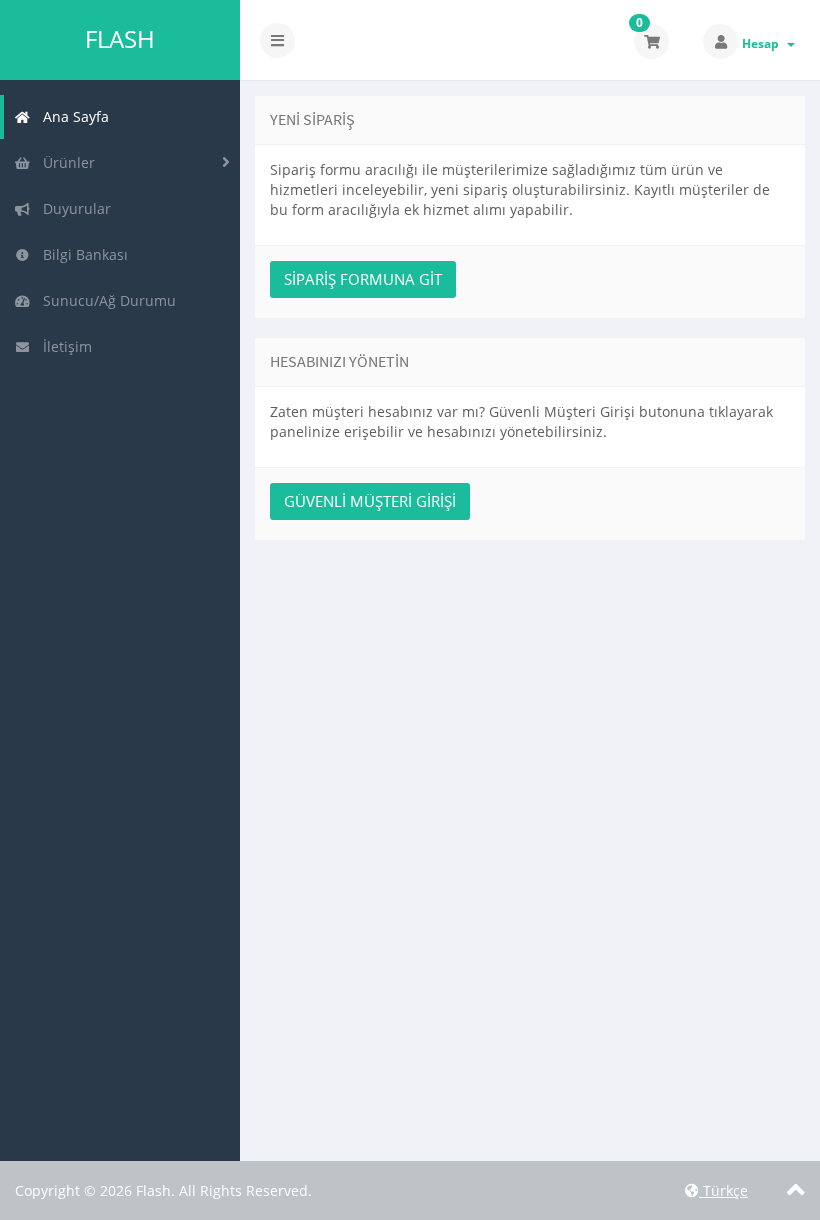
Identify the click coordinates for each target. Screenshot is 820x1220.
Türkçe (723, 1190)
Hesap (763, 43)
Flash (120, 39)
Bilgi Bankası (81, 254)
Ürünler (65, 162)
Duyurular (73, 208)
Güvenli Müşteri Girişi (370, 501)
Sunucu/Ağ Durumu (105, 300)
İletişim (63, 346)
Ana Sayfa (72, 116)
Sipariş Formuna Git (363, 279)
